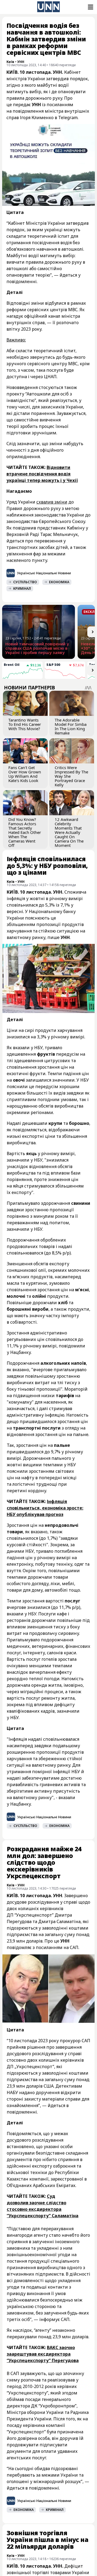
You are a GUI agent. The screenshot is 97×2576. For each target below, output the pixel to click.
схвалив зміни (52, 502)
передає (22, 105)
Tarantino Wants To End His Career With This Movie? (25, 724)
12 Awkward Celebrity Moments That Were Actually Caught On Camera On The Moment (69, 832)
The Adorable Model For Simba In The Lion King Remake (71, 726)
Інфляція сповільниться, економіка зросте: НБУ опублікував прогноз (45, 1508)
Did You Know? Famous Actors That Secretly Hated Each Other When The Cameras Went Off (25, 832)
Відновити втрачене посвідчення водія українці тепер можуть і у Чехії (42, 474)
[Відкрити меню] (90, 7)
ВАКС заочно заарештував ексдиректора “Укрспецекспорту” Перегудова (43, 2354)
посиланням (49, 1947)
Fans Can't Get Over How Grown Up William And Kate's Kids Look (25, 774)
